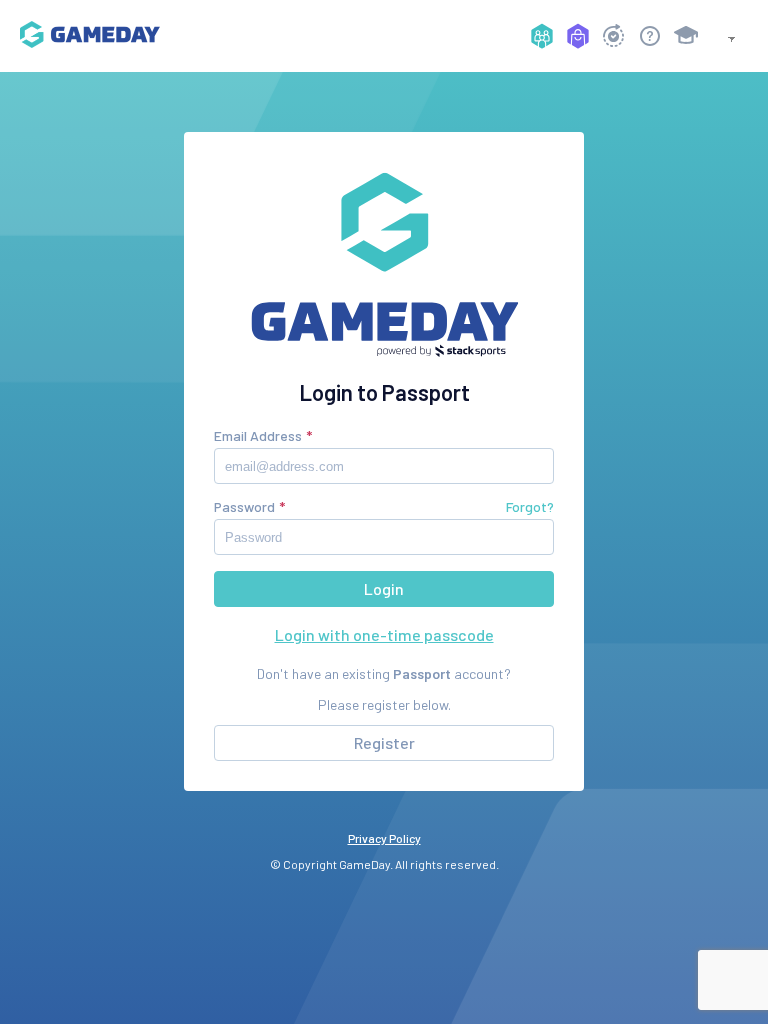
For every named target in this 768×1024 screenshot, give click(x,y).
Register (384, 742)
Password (244, 506)
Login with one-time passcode (384, 634)
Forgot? (530, 506)
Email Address (258, 435)
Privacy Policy (384, 838)
